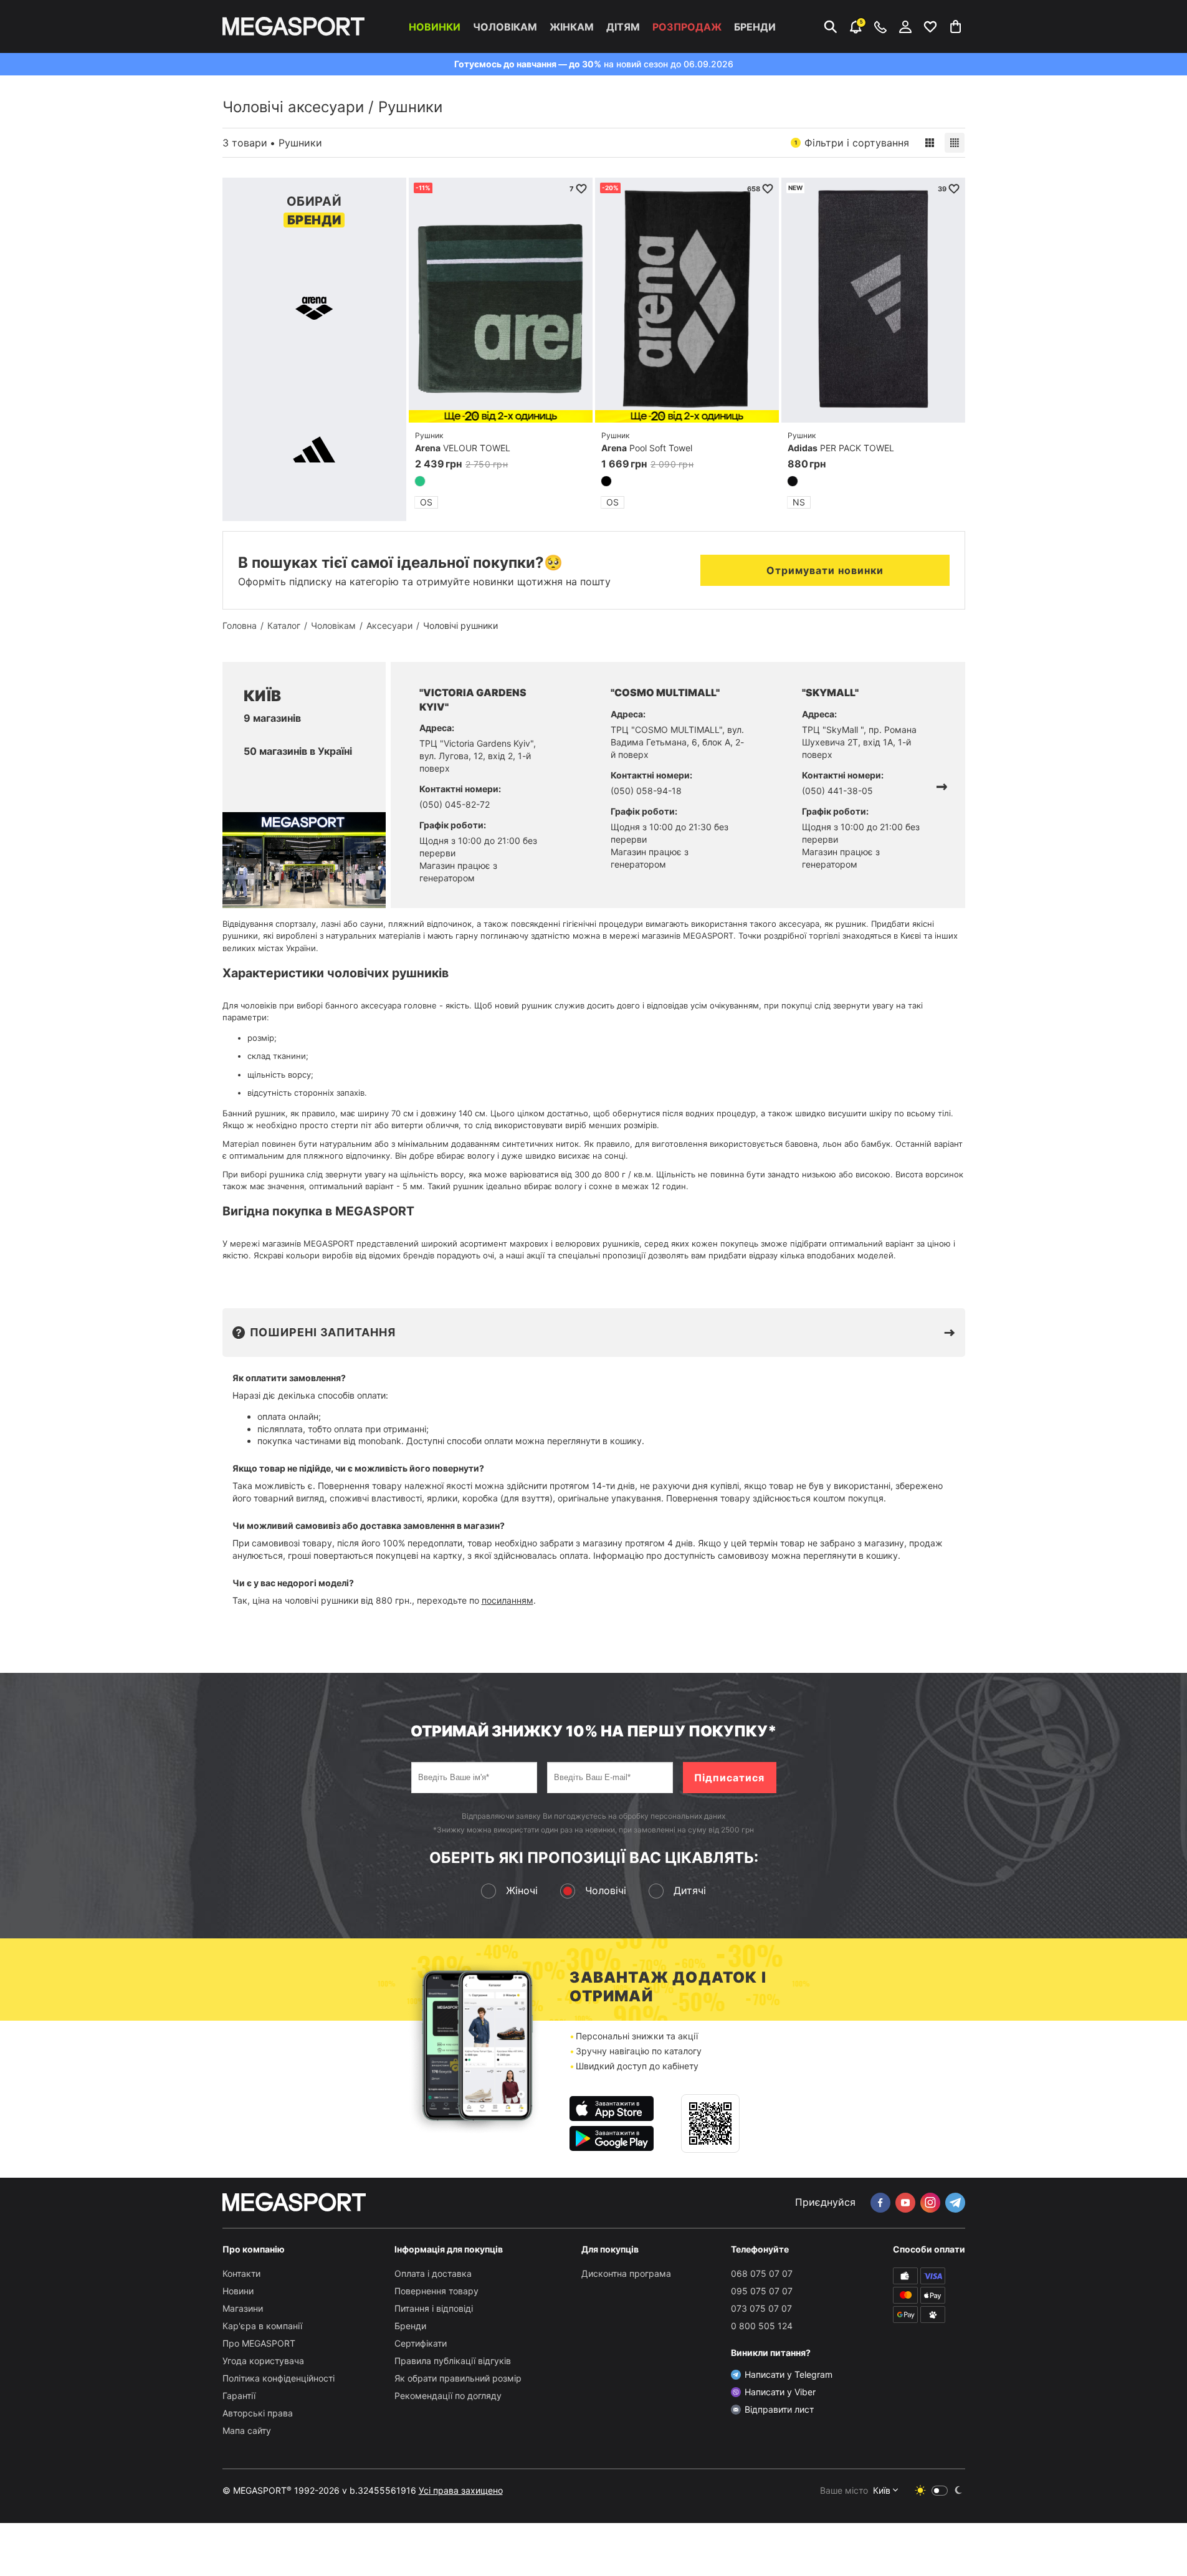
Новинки (435, 27)
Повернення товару (436, 2291)
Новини (238, 2291)
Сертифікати (421, 2343)
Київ (882, 2490)
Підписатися (729, 1778)
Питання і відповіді (434, 2308)
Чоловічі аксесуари (293, 107)
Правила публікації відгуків (453, 2361)
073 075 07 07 (761, 2308)
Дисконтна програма (626, 2273)
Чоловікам (505, 27)
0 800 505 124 (762, 2326)
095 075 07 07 (762, 2291)
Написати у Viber (780, 2392)
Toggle (940, 2491)
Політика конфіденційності (279, 2378)
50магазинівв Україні (298, 751)
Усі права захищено (461, 2490)
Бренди (755, 27)
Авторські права (258, 2413)
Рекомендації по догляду (448, 2396)
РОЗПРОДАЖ (687, 27)
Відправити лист (779, 2409)
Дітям (623, 27)
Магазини (243, 2308)
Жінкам (572, 27)
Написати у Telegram (789, 2374)
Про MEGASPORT (259, 2343)
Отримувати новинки (825, 570)
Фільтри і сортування (852, 143)
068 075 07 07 (762, 2273)
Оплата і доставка (433, 2273)
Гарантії (239, 2396)
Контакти (241, 2273)
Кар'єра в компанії (262, 2326)
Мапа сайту (247, 2430)
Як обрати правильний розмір (458, 2378)
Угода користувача (263, 2361)
